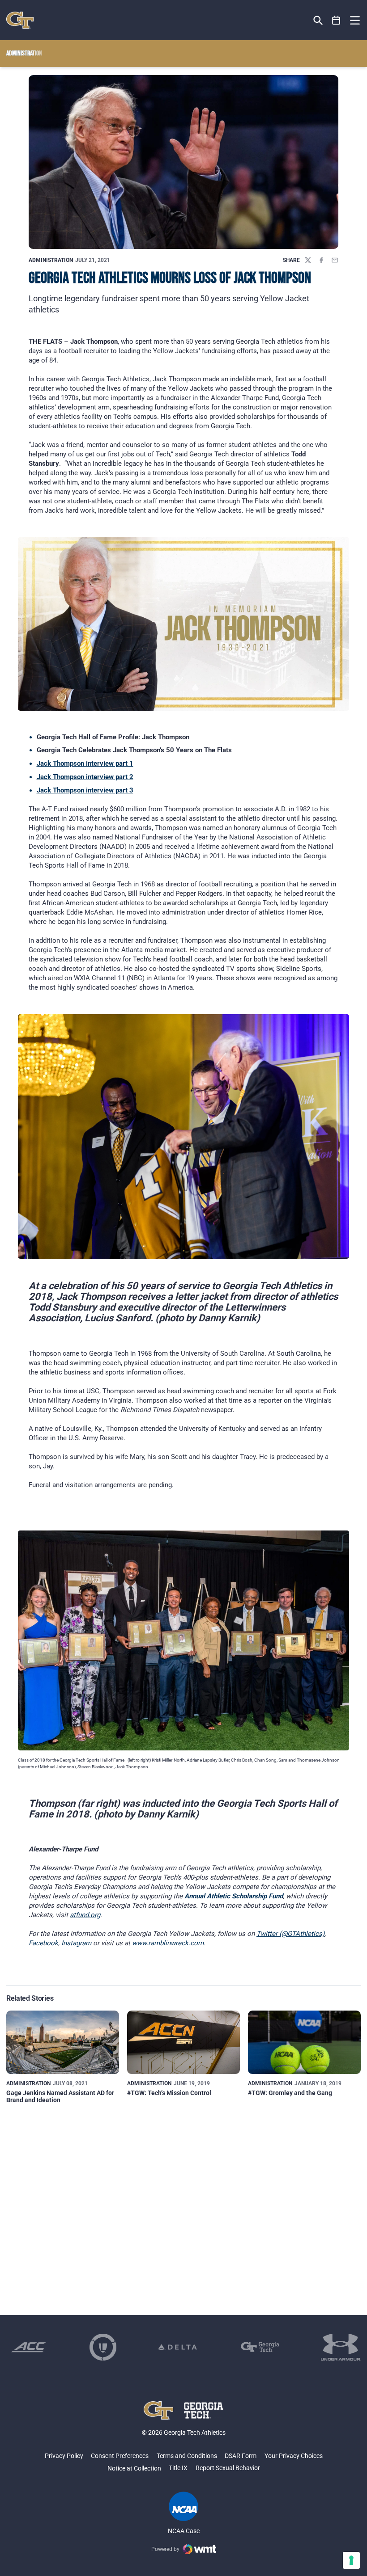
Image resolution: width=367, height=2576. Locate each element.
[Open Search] (318, 20)
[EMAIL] (335, 260)
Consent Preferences (120, 2456)
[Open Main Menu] (355, 21)
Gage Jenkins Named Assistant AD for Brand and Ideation (60, 2096)
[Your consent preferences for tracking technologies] (351, 2560)
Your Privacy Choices (294, 2456)
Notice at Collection (134, 2468)
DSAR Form (241, 2456)
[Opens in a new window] (29, 2347)
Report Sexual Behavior (228, 2468)
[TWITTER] (308, 260)
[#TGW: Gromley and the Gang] (304, 2042)
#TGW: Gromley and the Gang (290, 2093)
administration (51, 260)
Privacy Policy (64, 2456)
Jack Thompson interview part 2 (85, 777)
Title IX (178, 2468)
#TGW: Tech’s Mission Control (169, 2093)
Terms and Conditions (187, 2456)
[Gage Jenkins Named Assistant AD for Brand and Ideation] (63, 2042)
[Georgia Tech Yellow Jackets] (20, 20)
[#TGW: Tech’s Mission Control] (183, 2042)
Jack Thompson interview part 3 (85, 790)
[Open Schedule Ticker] (336, 20)
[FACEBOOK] (321, 260)
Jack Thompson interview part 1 (85, 763)
